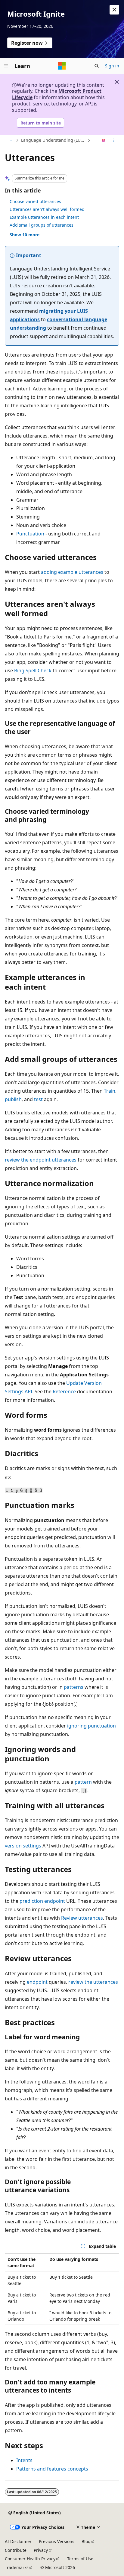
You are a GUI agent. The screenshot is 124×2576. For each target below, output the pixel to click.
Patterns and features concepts (52, 2469)
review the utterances (93, 1982)
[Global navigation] (6, 66)
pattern (83, 1782)
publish (13, 1099)
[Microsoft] (62, 66)
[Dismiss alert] (114, 10)
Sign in (112, 66)
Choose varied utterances (35, 201)
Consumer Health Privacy (30, 2559)
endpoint (37, 1982)
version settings (23, 1846)
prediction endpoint (42, 1901)
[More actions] (114, 141)
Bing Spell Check (33, 671)
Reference (64, 1391)
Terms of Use (80, 2559)
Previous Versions (57, 2541)
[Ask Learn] (104, 141)
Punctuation (30, 534)
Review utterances (82, 1918)
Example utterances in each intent (44, 217)
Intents (24, 2460)
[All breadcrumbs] (10, 141)
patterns (74, 1687)
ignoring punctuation (91, 1726)
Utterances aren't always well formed (47, 209)
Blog (86, 2541)
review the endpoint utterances (41, 1160)
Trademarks (17, 2567)
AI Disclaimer (18, 2541)
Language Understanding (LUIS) (53, 140)
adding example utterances (72, 572)
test (38, 1099)
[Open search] (97, 66)
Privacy (41, 2550)
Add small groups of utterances (42, 225)
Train (110, 1091)
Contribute (16, 2550)
